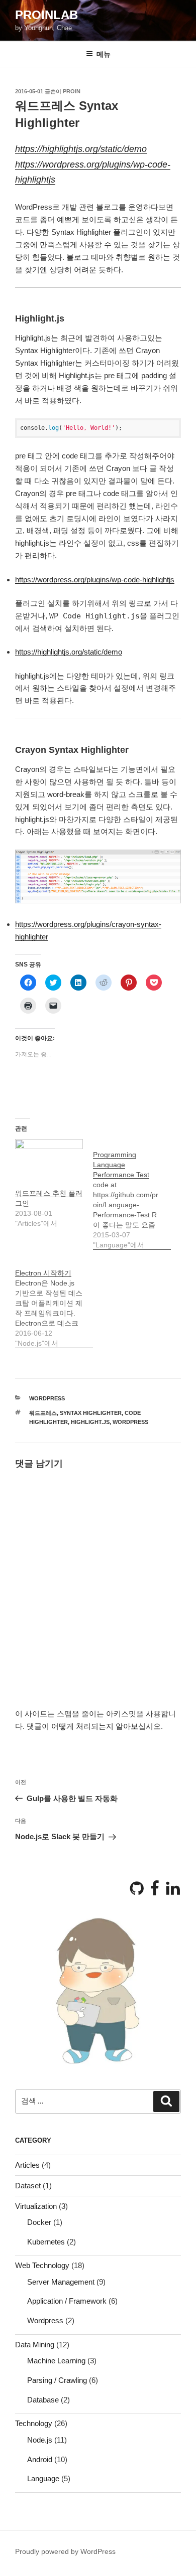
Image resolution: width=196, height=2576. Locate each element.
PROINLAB (46, 15)
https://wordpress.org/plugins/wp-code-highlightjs (95, 580)
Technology (34, 2423)
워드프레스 (43, 1413)
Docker (39, 2222)
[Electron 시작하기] (54, 1303)
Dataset (28, 2186)
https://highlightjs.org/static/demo (81, 149)
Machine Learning (56, 2361)
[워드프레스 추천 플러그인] (49, 1158)
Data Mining (35, 2345)
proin (72, 91)
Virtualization (36, 2206)
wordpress (130, 1422)
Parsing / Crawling (57, 2380)
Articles (27, 2165)
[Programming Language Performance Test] (132, 1194)
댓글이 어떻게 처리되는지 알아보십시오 (94, 1726)
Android (40, 2459)
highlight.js (90, 1422)
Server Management (61, 2282)
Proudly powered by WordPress (65, 2551)
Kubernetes (46, 2242)
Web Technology (42, 2265)
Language (43, 2478)
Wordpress (47, 1398)
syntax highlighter (91, 1413)
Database (43, 2400)
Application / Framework (67, 2301)
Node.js (40, 2440)
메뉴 (104, 54)
